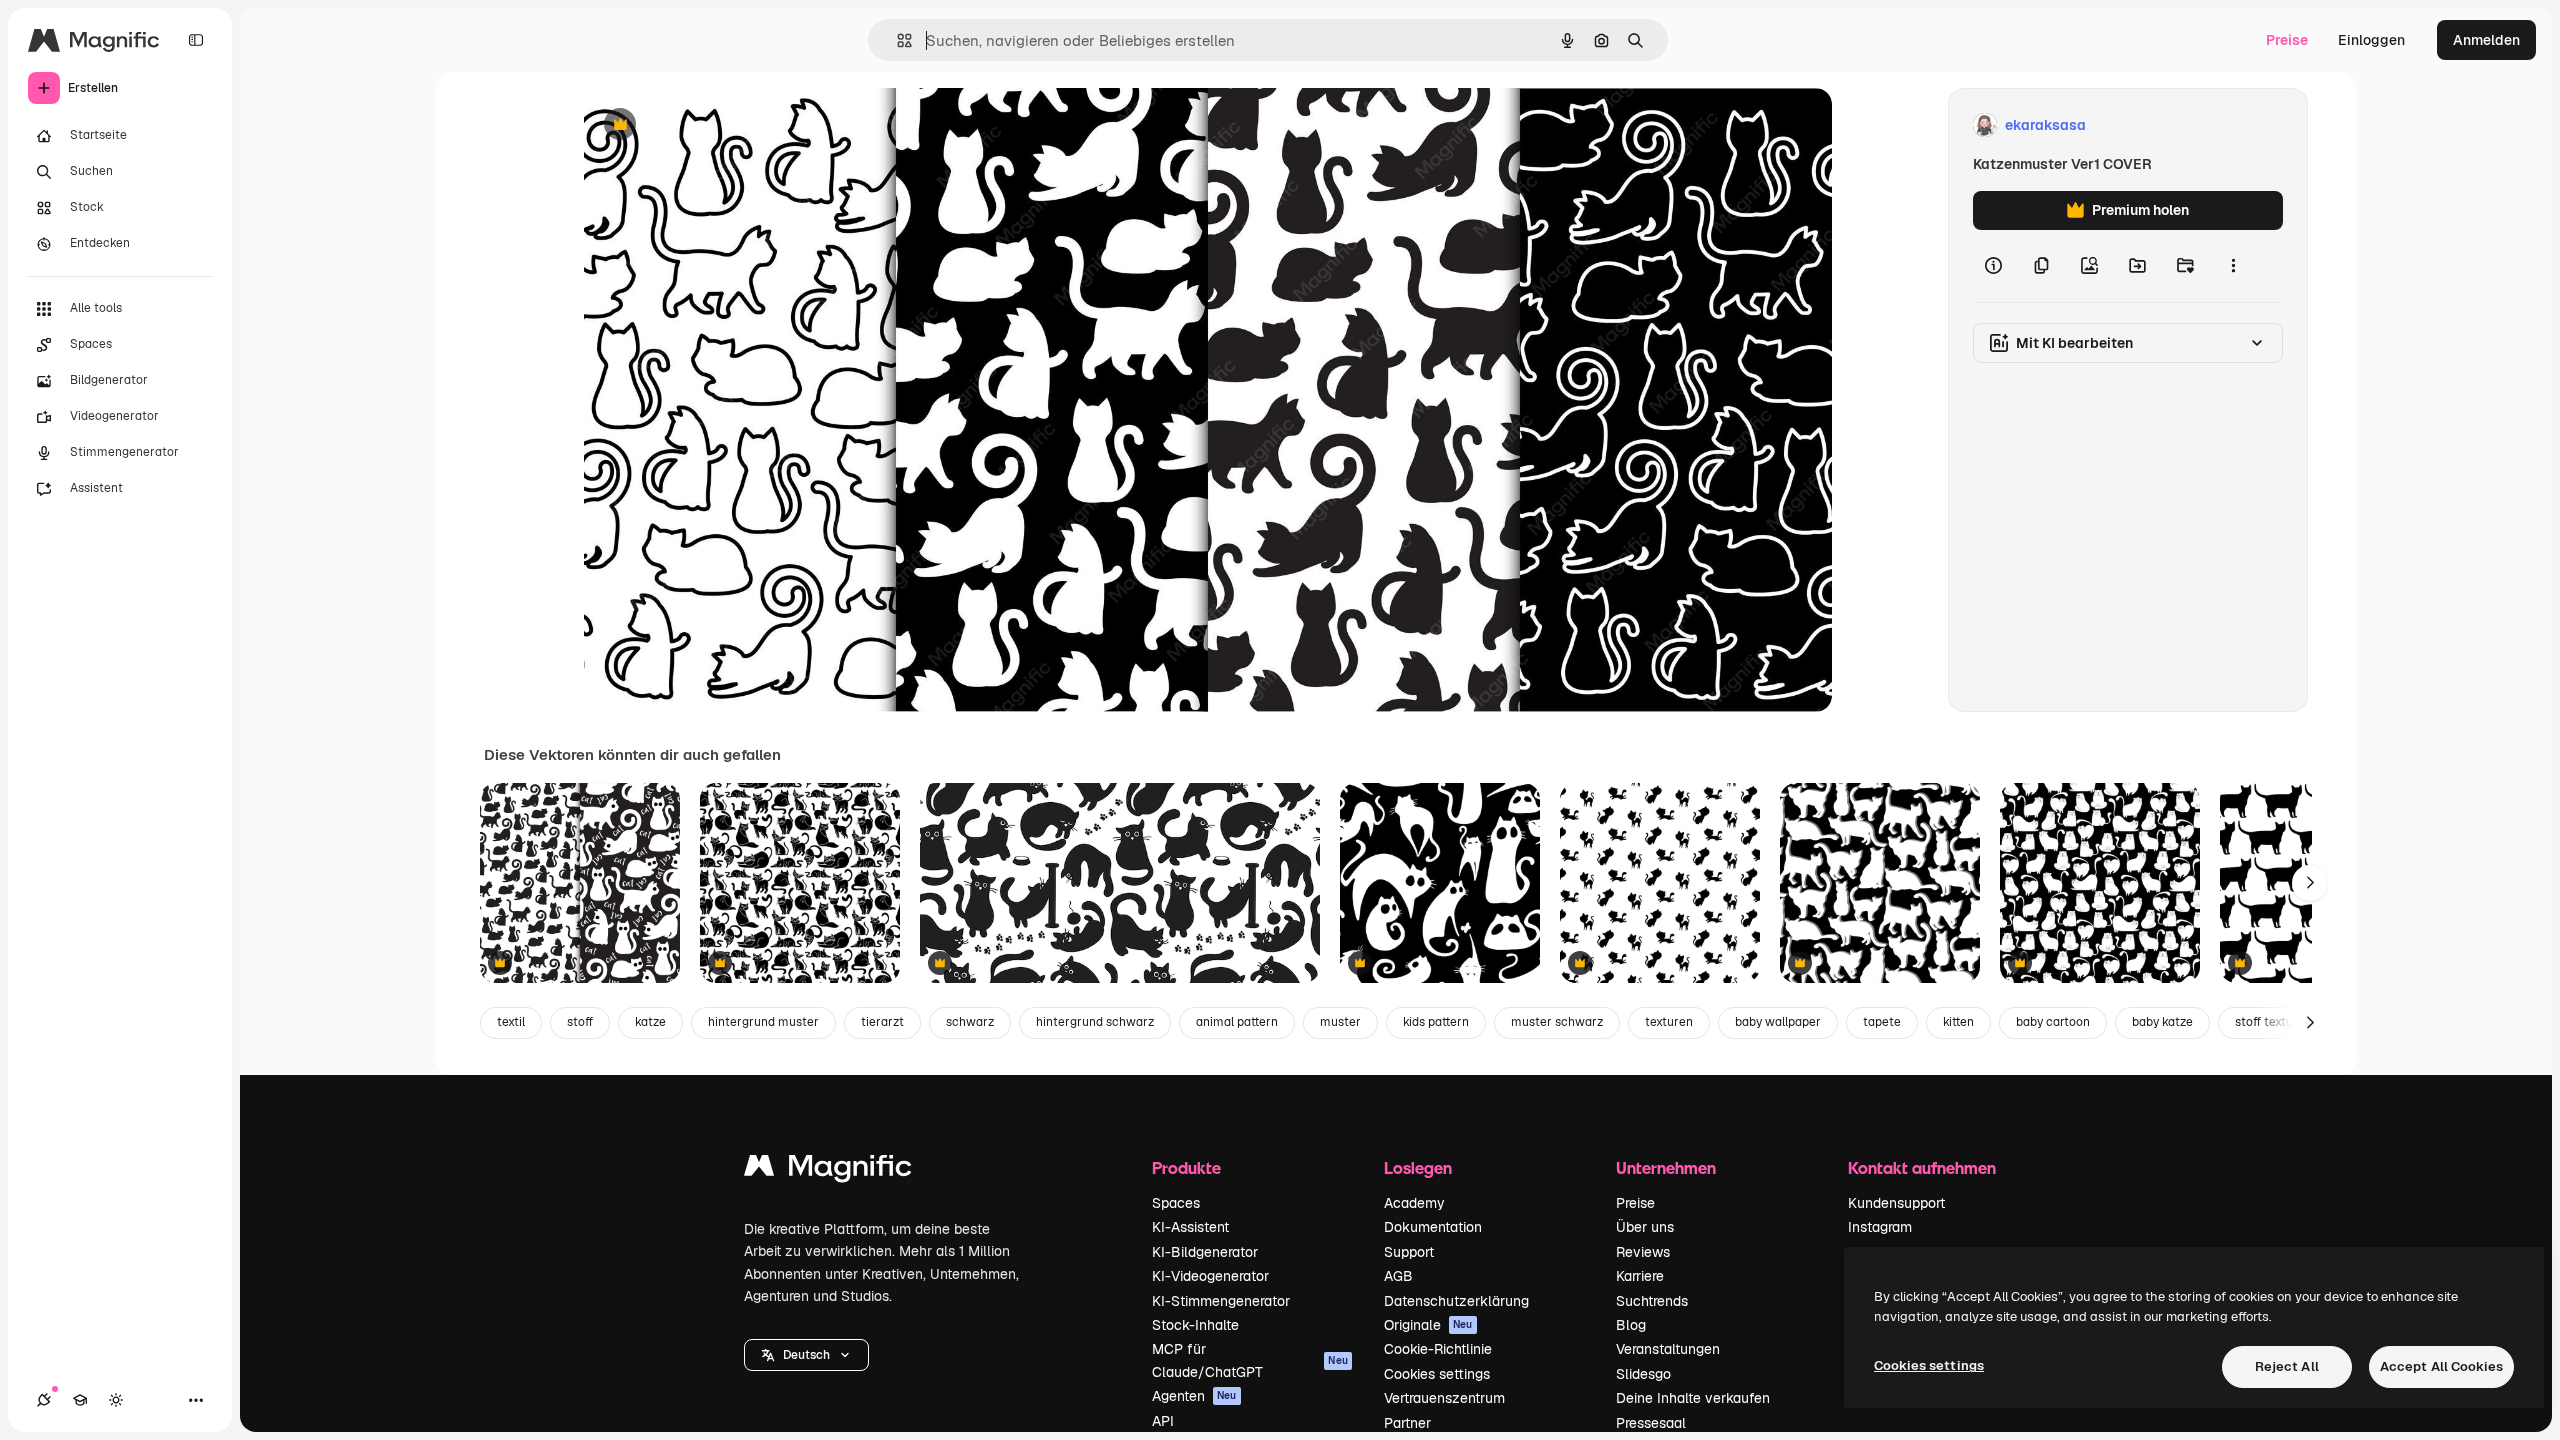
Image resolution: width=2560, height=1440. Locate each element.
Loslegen (1418, 1167)
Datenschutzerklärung (1456, 1301)
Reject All (2287, 1366)
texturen (1669, 1022)
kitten (1958, 1022)
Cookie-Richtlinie (1438, 1349)
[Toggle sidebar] (196, 40)
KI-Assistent (1190, 1227)
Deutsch (806, 1355)
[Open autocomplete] (896, 40)
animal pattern (1237, 1022)
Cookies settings (1437, 1374)
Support (1409, 1252)
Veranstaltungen (1668, 1349)
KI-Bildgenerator (1205, 1252)
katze (650, 1022)
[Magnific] (828, 1170)
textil (511, 1022)
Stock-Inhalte (1195, 1325)
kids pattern (1436, 1022)
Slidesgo (1643, 1374)
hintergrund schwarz (1095, 1022)
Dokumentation (1433, 1227)
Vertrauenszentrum (1444, 1398)
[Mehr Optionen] (2233, 266)
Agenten (1194, 1396)
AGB (1398, 1276)
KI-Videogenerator (1210, 1276)
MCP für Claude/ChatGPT (1250, 1360)
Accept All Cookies (2441, 1366)
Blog (1631, 1325)
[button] (806, 1355)
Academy (1414, 1203)
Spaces (1176, 1203)
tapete (1882, 1022)
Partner (1407, 1423)
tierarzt (882, 1022)
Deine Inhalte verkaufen (1693, 1398)
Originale (1428, 1325)
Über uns (1645, 1227)
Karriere (1640, 1276)
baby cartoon (2053, 1022)
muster (1340, 1022)
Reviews (1643, 1252)
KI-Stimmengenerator (1221, 1301)
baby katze (2162, 1022)
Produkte (1186, 1167)
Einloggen (2371, 40)
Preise (2287, 40)
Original (712, 125)
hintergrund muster (763, 1022)
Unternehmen (1666, 1167)
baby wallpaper (1778, 1022)
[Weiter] (2310, 883)
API (1163, 1421)
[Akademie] (80, 1400)
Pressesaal (1651, 1423)
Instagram (1880, 1227)
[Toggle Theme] (116, 1400)
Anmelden (2486, 40)
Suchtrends (1652, 1301)
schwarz (970, 1022)
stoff (580, 1022)
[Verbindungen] (44, 1400)
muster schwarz (1557, 1022)
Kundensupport (1896, 1203)
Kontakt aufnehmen (1922, 1167)
